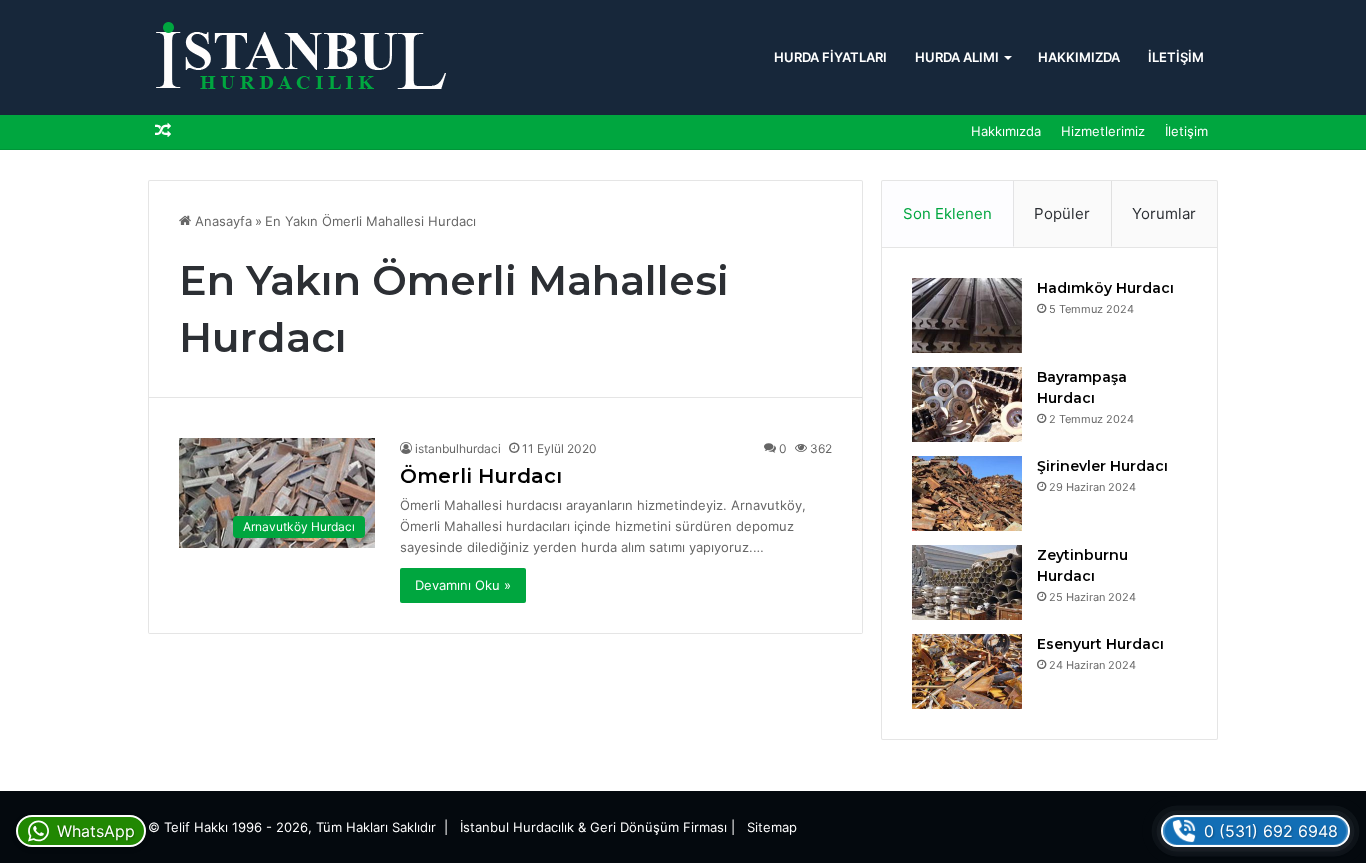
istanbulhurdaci (458, 448)
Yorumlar (1164, 213)
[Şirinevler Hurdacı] (967, 493)
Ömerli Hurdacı (481, 476)
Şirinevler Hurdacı (1102, 466)
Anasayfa (221, 221)
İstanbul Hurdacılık (517, 827)
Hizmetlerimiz (1103, 131)
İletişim (1176, 57)
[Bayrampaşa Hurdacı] (967, 404)
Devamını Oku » (463, 585)
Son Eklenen (947, 213)
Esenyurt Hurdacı (1100, 644)
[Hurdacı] (298, 57)
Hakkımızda (1079, 57)
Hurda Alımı (957, 57)
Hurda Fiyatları (830, 57)
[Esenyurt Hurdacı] (967, 671)
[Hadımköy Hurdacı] (967, 315)
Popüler (1062, 213)
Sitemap (772, 827)
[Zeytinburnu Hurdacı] (967, 582)
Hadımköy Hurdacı (1105, 288)
